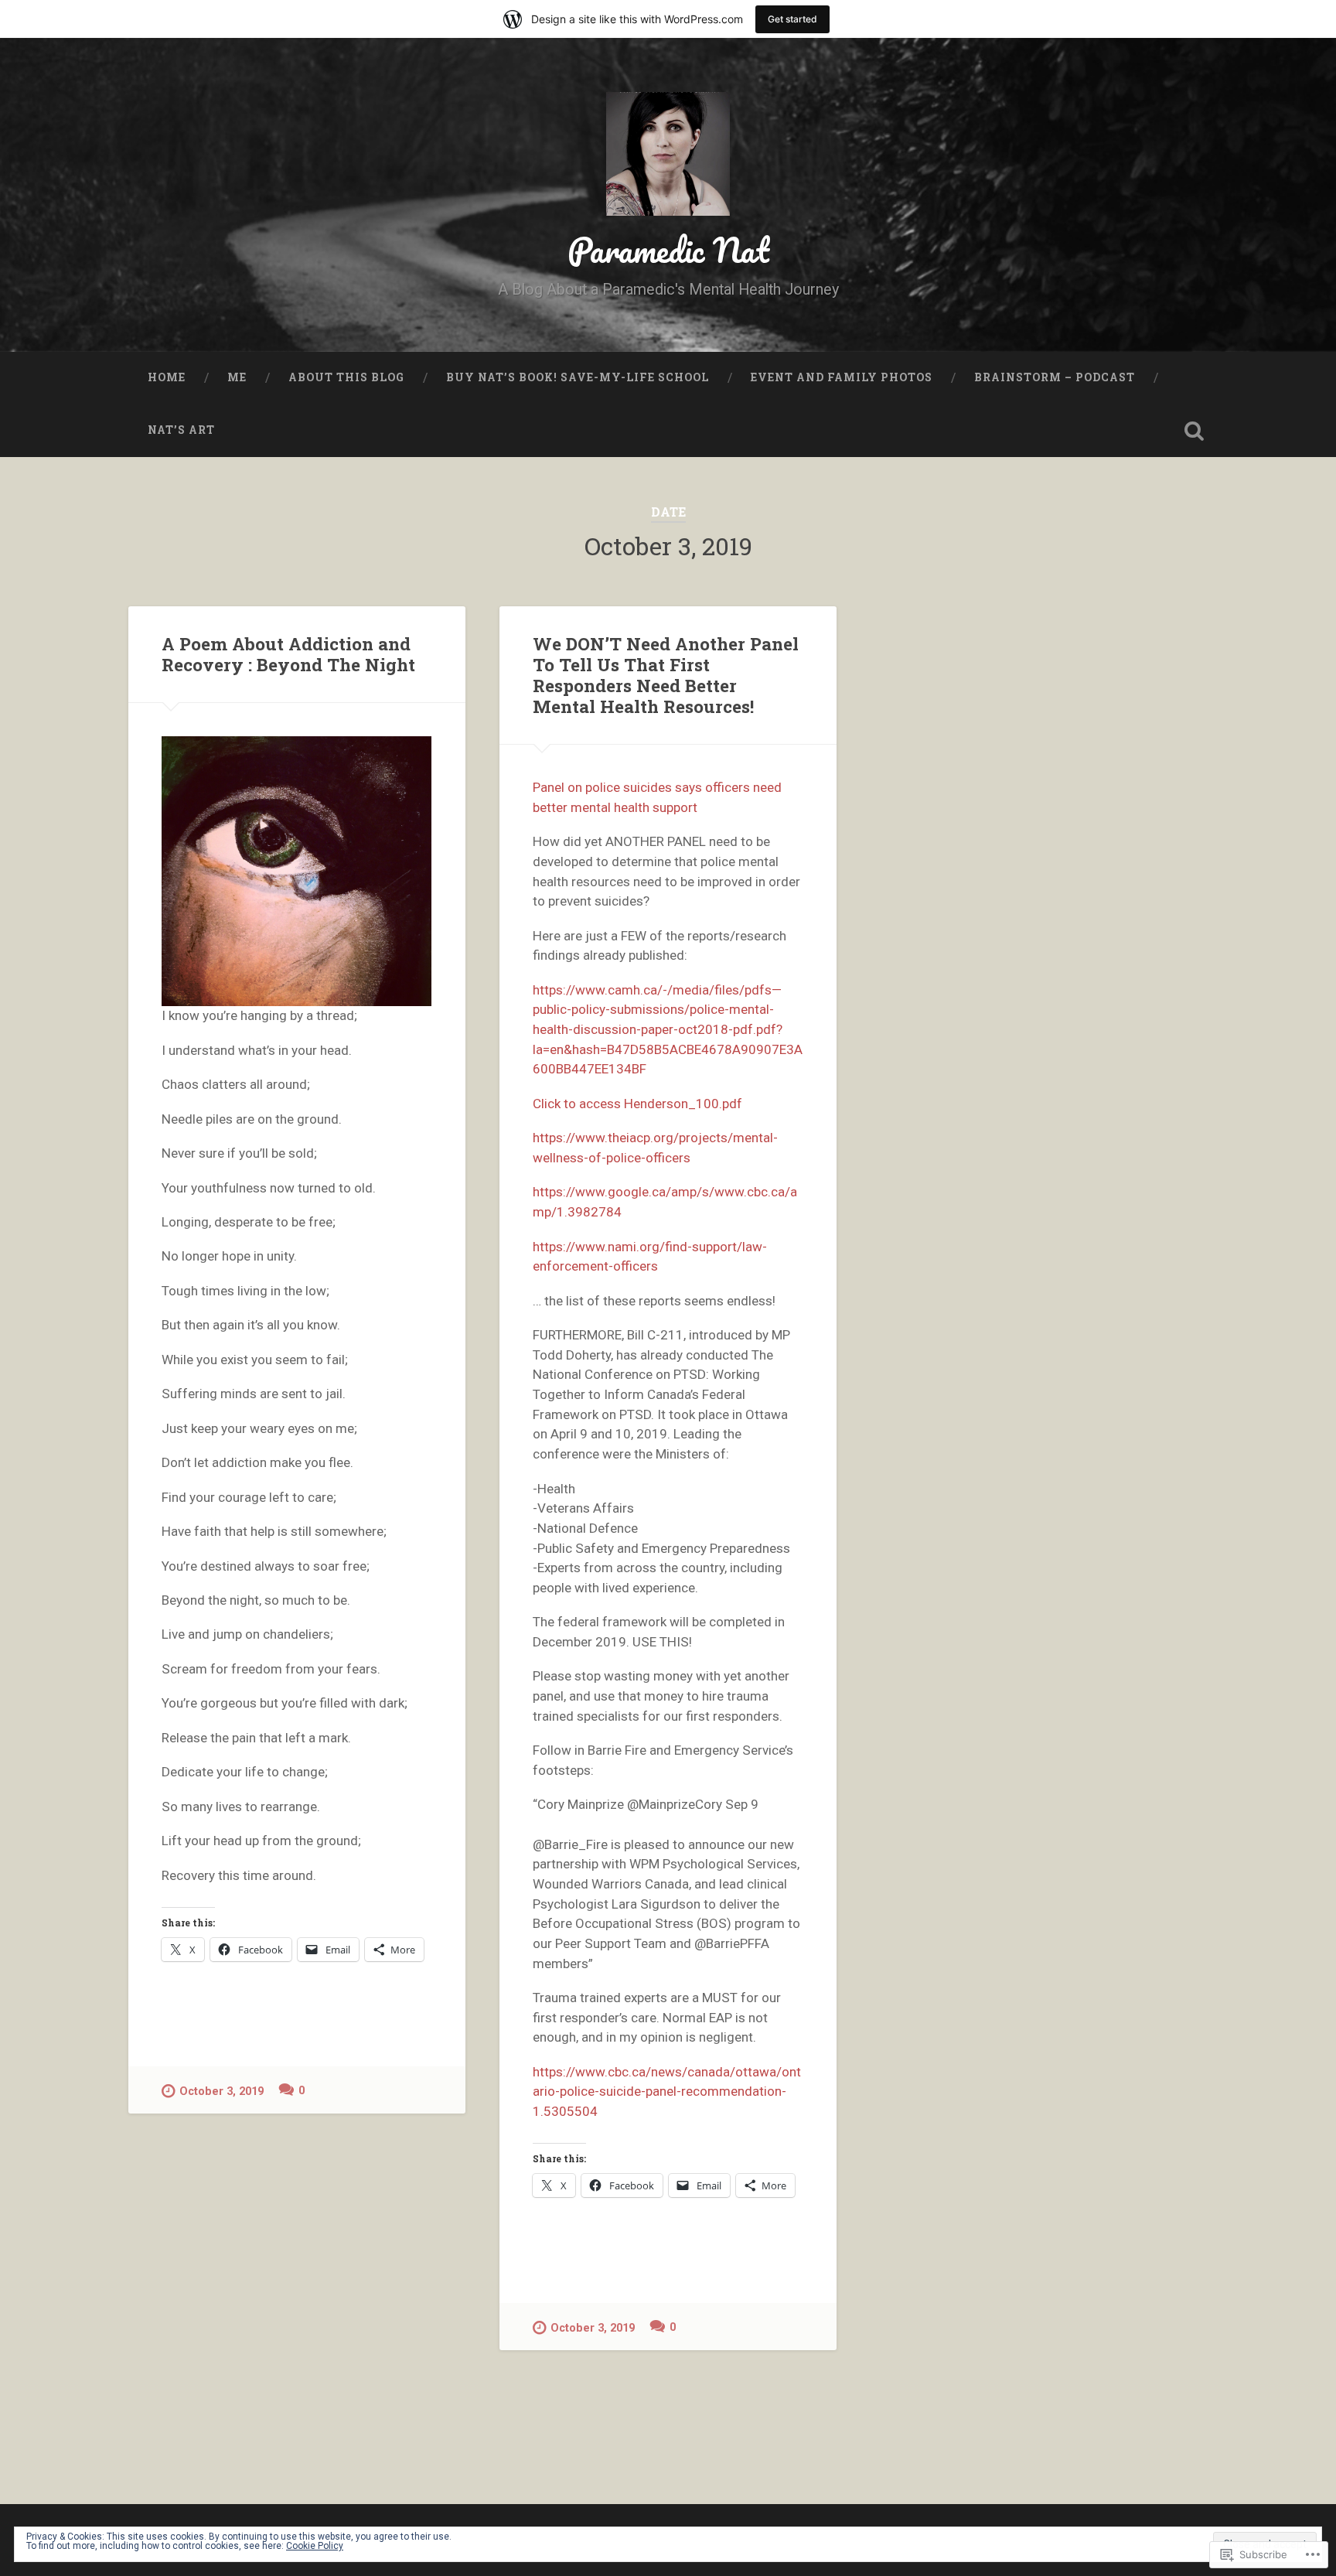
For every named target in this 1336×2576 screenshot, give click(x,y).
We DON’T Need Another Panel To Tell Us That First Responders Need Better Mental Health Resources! (666, 675)
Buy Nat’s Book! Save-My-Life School (578, 377)
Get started (792, 19)
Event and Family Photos (842, 377)
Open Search (1194, 431)
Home (167, 377)
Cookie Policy (315, 2546)
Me (237, 377)
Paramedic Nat (668, 249)
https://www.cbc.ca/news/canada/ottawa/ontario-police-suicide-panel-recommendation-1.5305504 (667, 2092)
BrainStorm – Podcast (1055, 377)
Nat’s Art (181, 430)
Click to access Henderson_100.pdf (637, 1104)
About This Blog (346, 377)
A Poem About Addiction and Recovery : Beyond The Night (288, 654)
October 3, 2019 (222, 2092)
